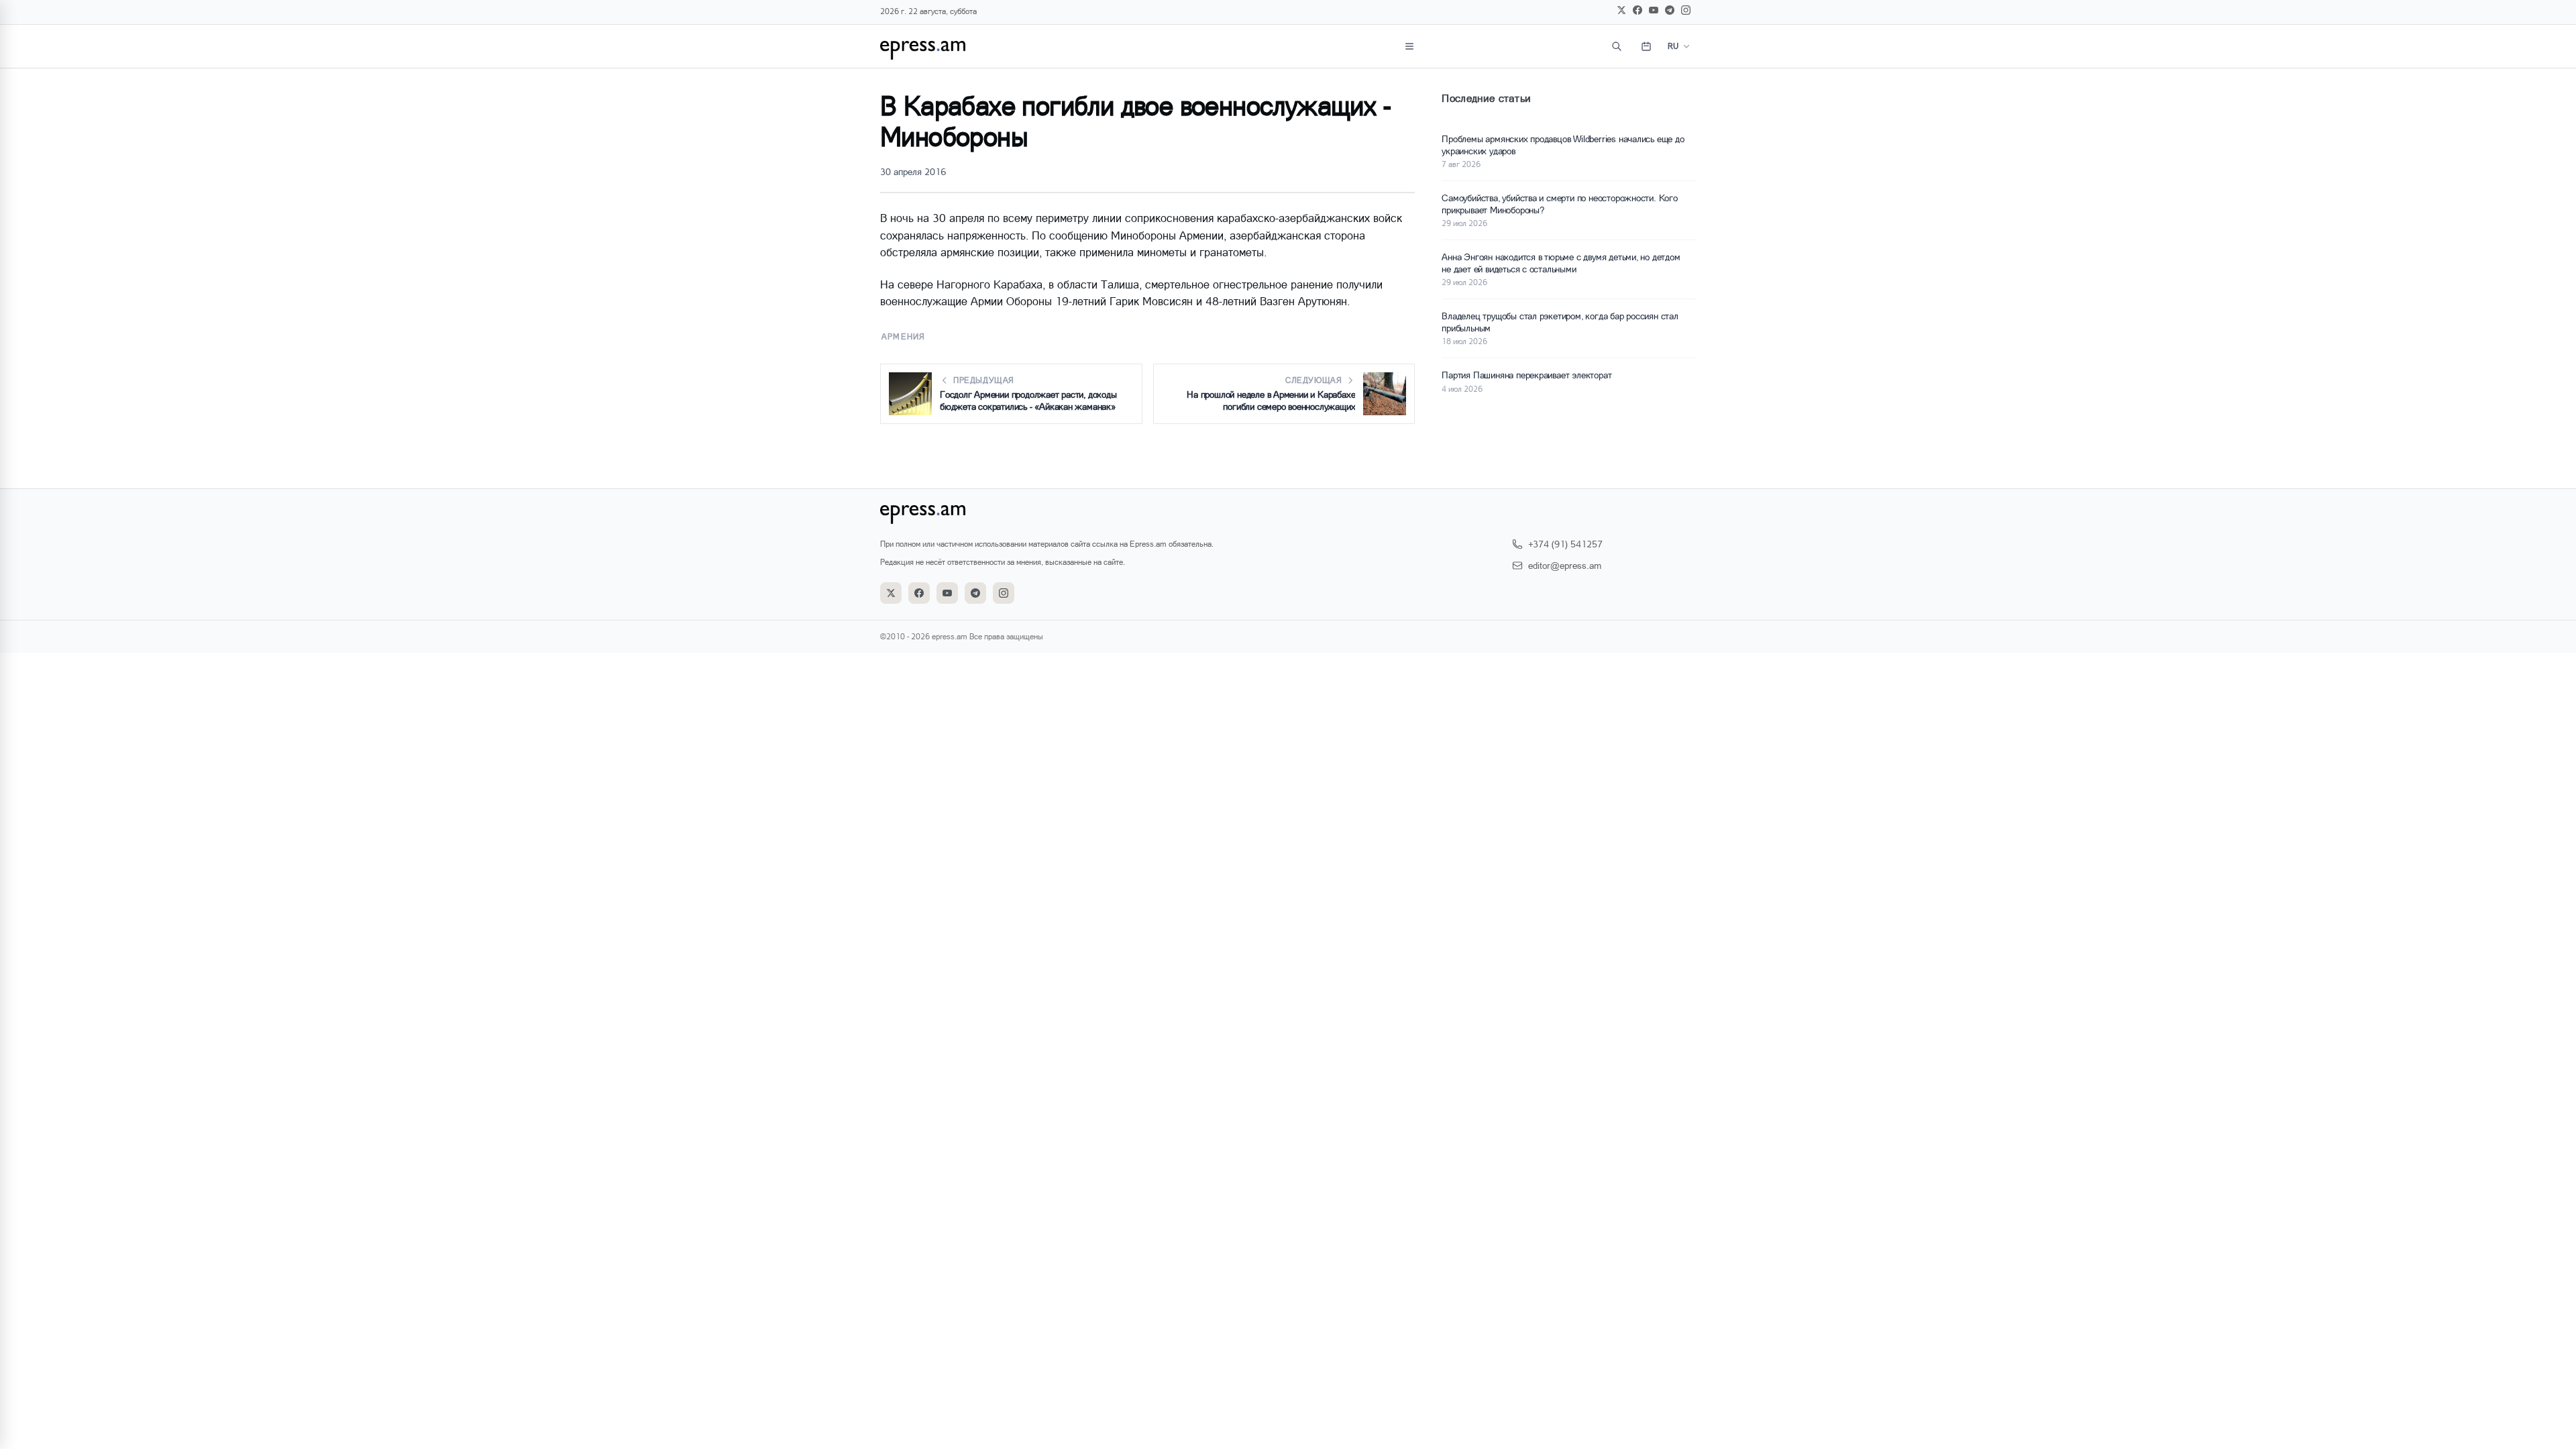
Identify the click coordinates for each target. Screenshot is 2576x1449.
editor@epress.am (1565, 565)
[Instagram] (1686, 10)
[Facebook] (1638, 10)
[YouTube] (1654, 10)
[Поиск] (1617, 46)
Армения (903, 336)
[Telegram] (1670, 10)
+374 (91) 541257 (1565, 544)
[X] (1621, 10)
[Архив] (1646, 46)
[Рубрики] (1409, 46)
